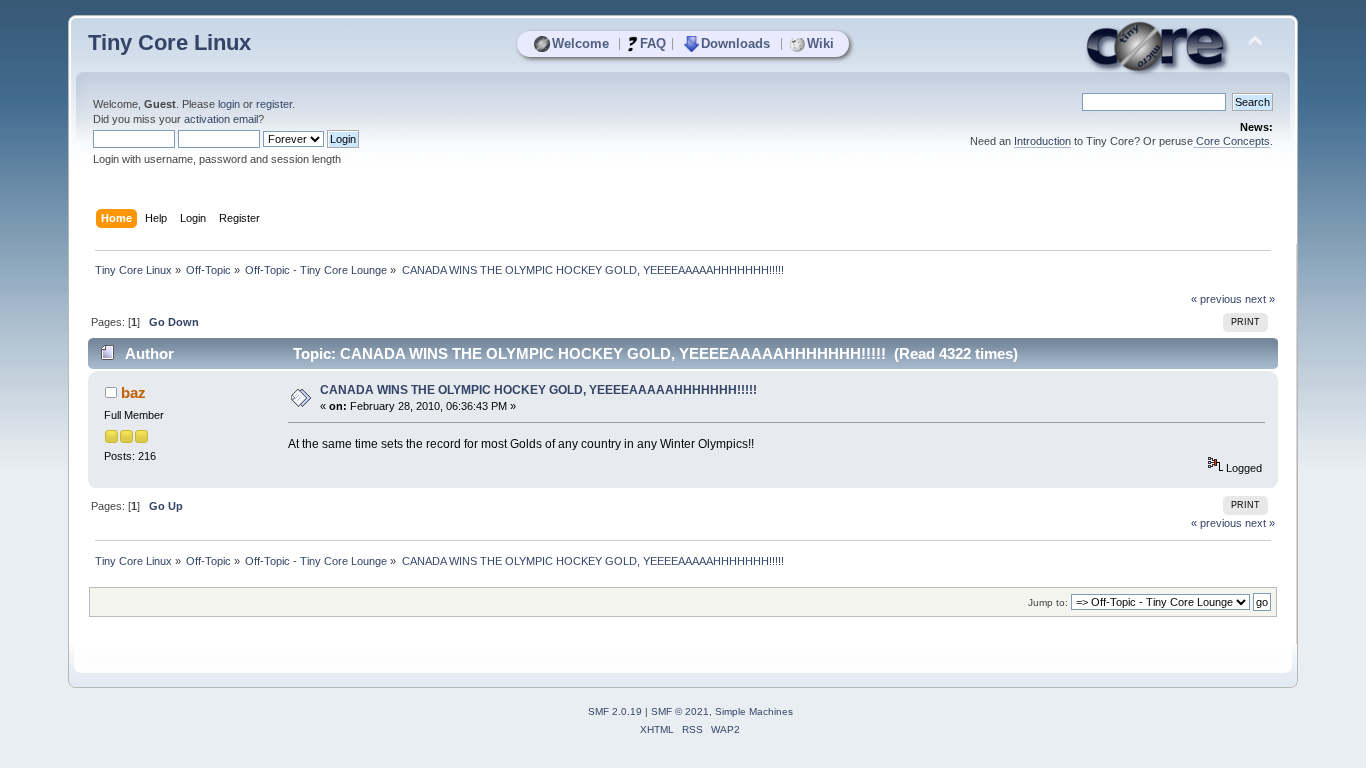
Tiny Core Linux (169, 42)
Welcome (580, 43)
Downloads (735, 43)
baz (133, 392)
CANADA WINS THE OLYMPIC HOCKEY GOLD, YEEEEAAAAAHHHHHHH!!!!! (538, 390)
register (274, 104)
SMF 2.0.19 (615, 711)
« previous (1216, 299)
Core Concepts (1231, 141)
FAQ (653, 43)
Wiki (820, 43)
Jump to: (1048, 602)
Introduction (1042, 141)
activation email (221, 119)
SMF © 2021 (680, 711)
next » (1260, 299)
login (229, 104)
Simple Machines (754, 711)
